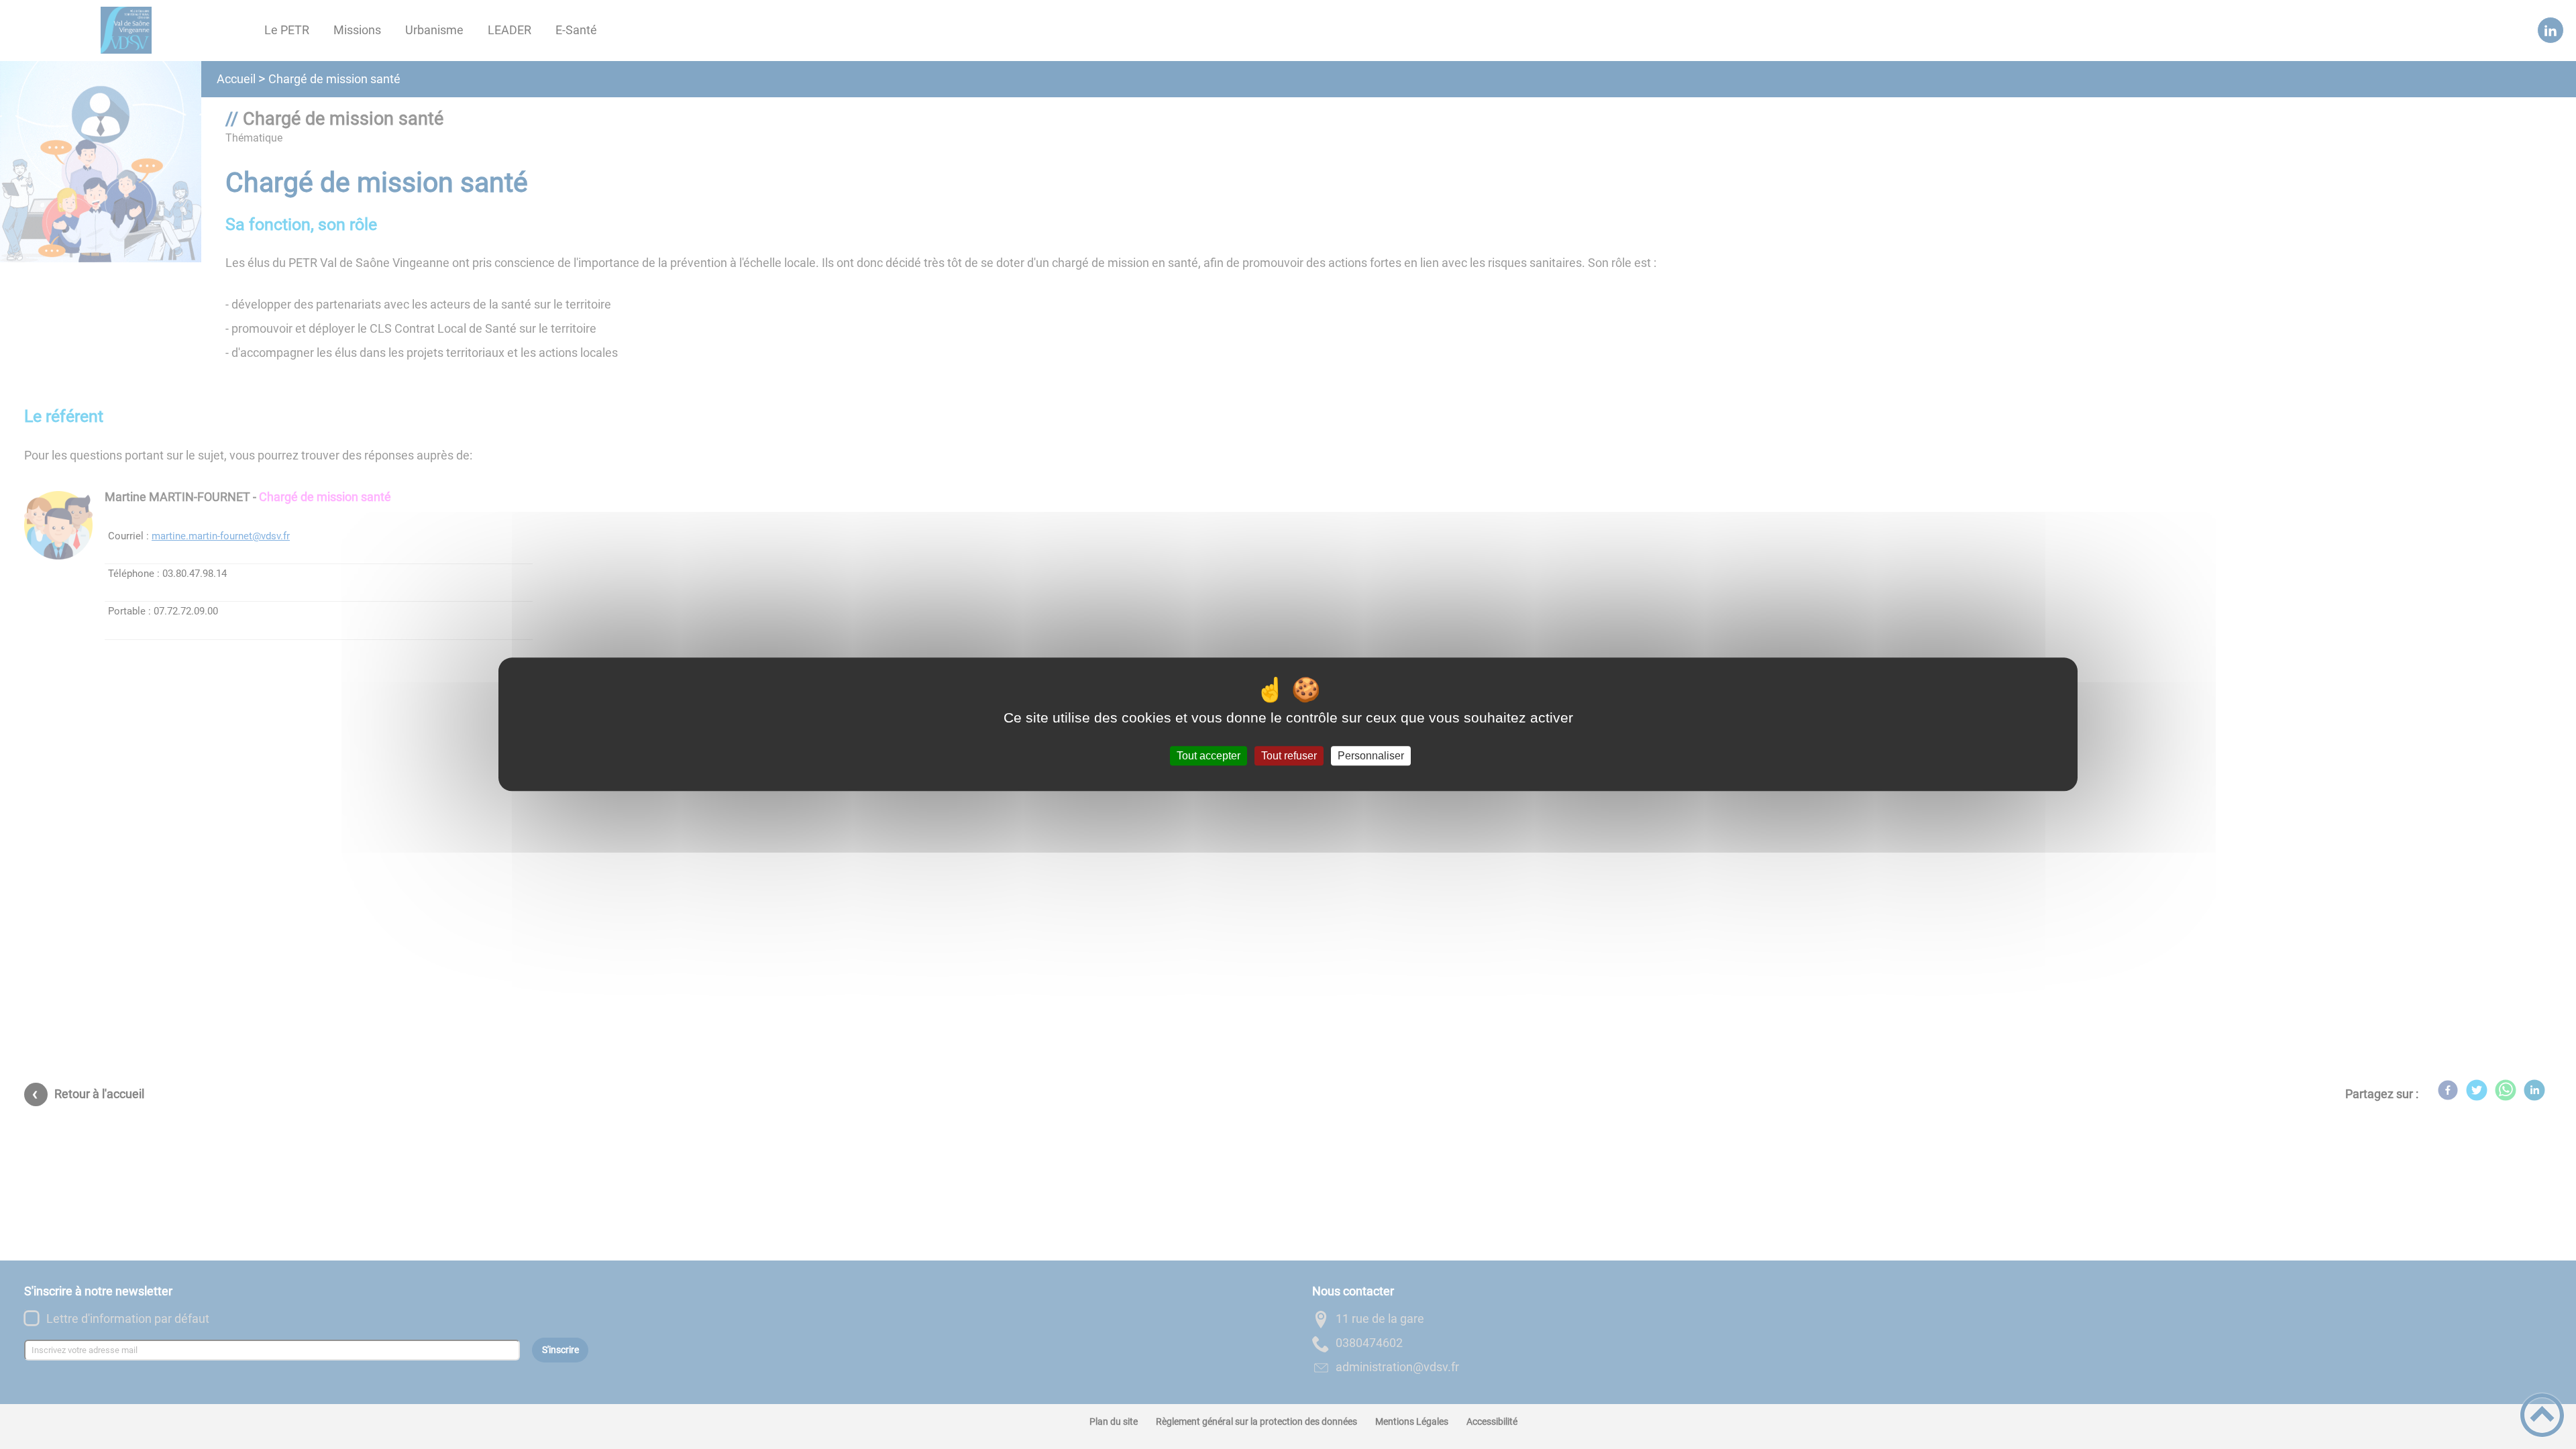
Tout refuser (1289, 756)
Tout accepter (1209, 756)
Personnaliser (1371, 756)
